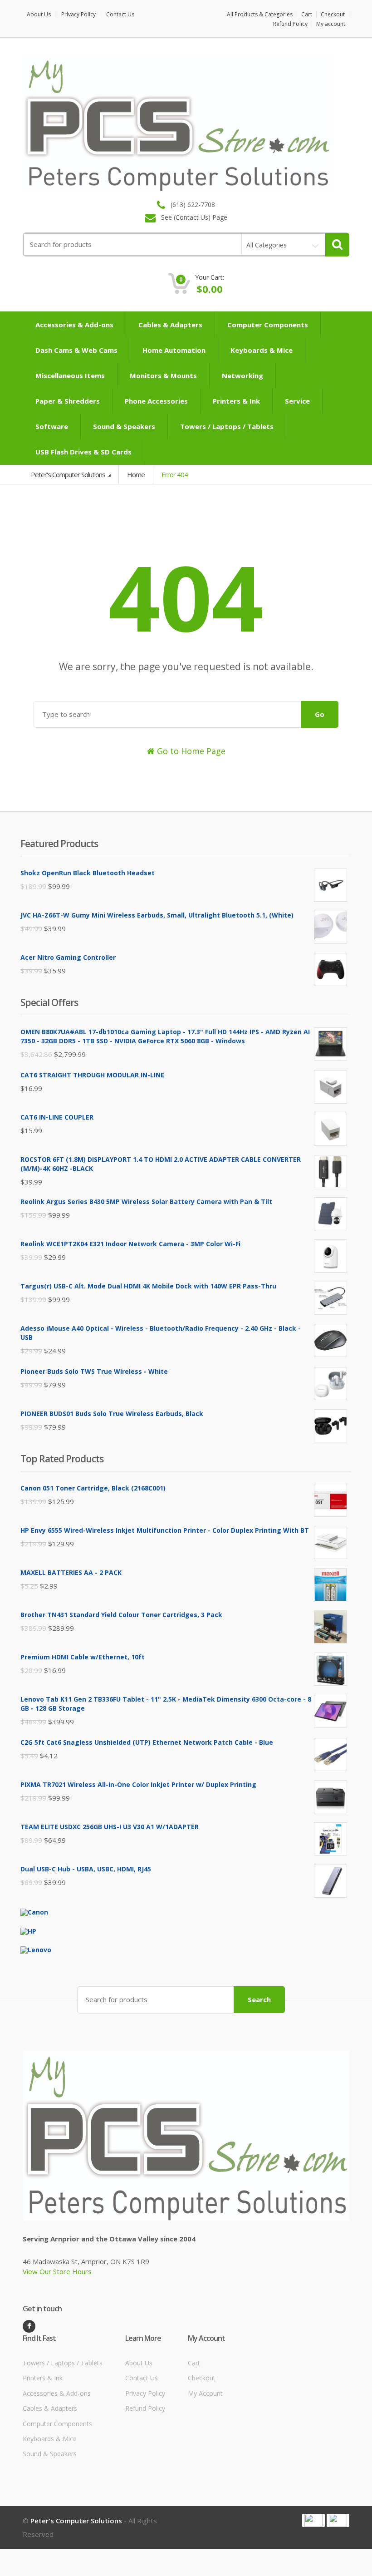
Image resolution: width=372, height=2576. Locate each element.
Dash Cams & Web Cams (76, 350)
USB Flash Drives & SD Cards (83, 452)
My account (331, 24)
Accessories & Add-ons (74, 325)
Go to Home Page (190, 751)
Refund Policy (290, 24)
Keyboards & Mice (262, 350)
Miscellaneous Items (70, 375)
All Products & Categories (260, 14)
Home (136, 474)
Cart (307, 14)
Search (259, 1999)
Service (297, 401)
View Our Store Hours (57, 2271)
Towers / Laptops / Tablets (227, 426)
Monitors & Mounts (163, 375)
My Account (205, 2393)
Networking (242, 375)
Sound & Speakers (124, 426)
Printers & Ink (236, 401)
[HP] (28, 1930)
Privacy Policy (78, 14)
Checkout (333, 14)
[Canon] (34, 1912)
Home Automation (174, 350)
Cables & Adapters (170, 325)
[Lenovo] (36, 1949)
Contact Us (120, 14)
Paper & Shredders (68, 401)
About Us (39, 14)
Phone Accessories (156, 401)
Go (320, 714)
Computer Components (268, 325)
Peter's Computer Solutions (69, 474)
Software (52, 426)
